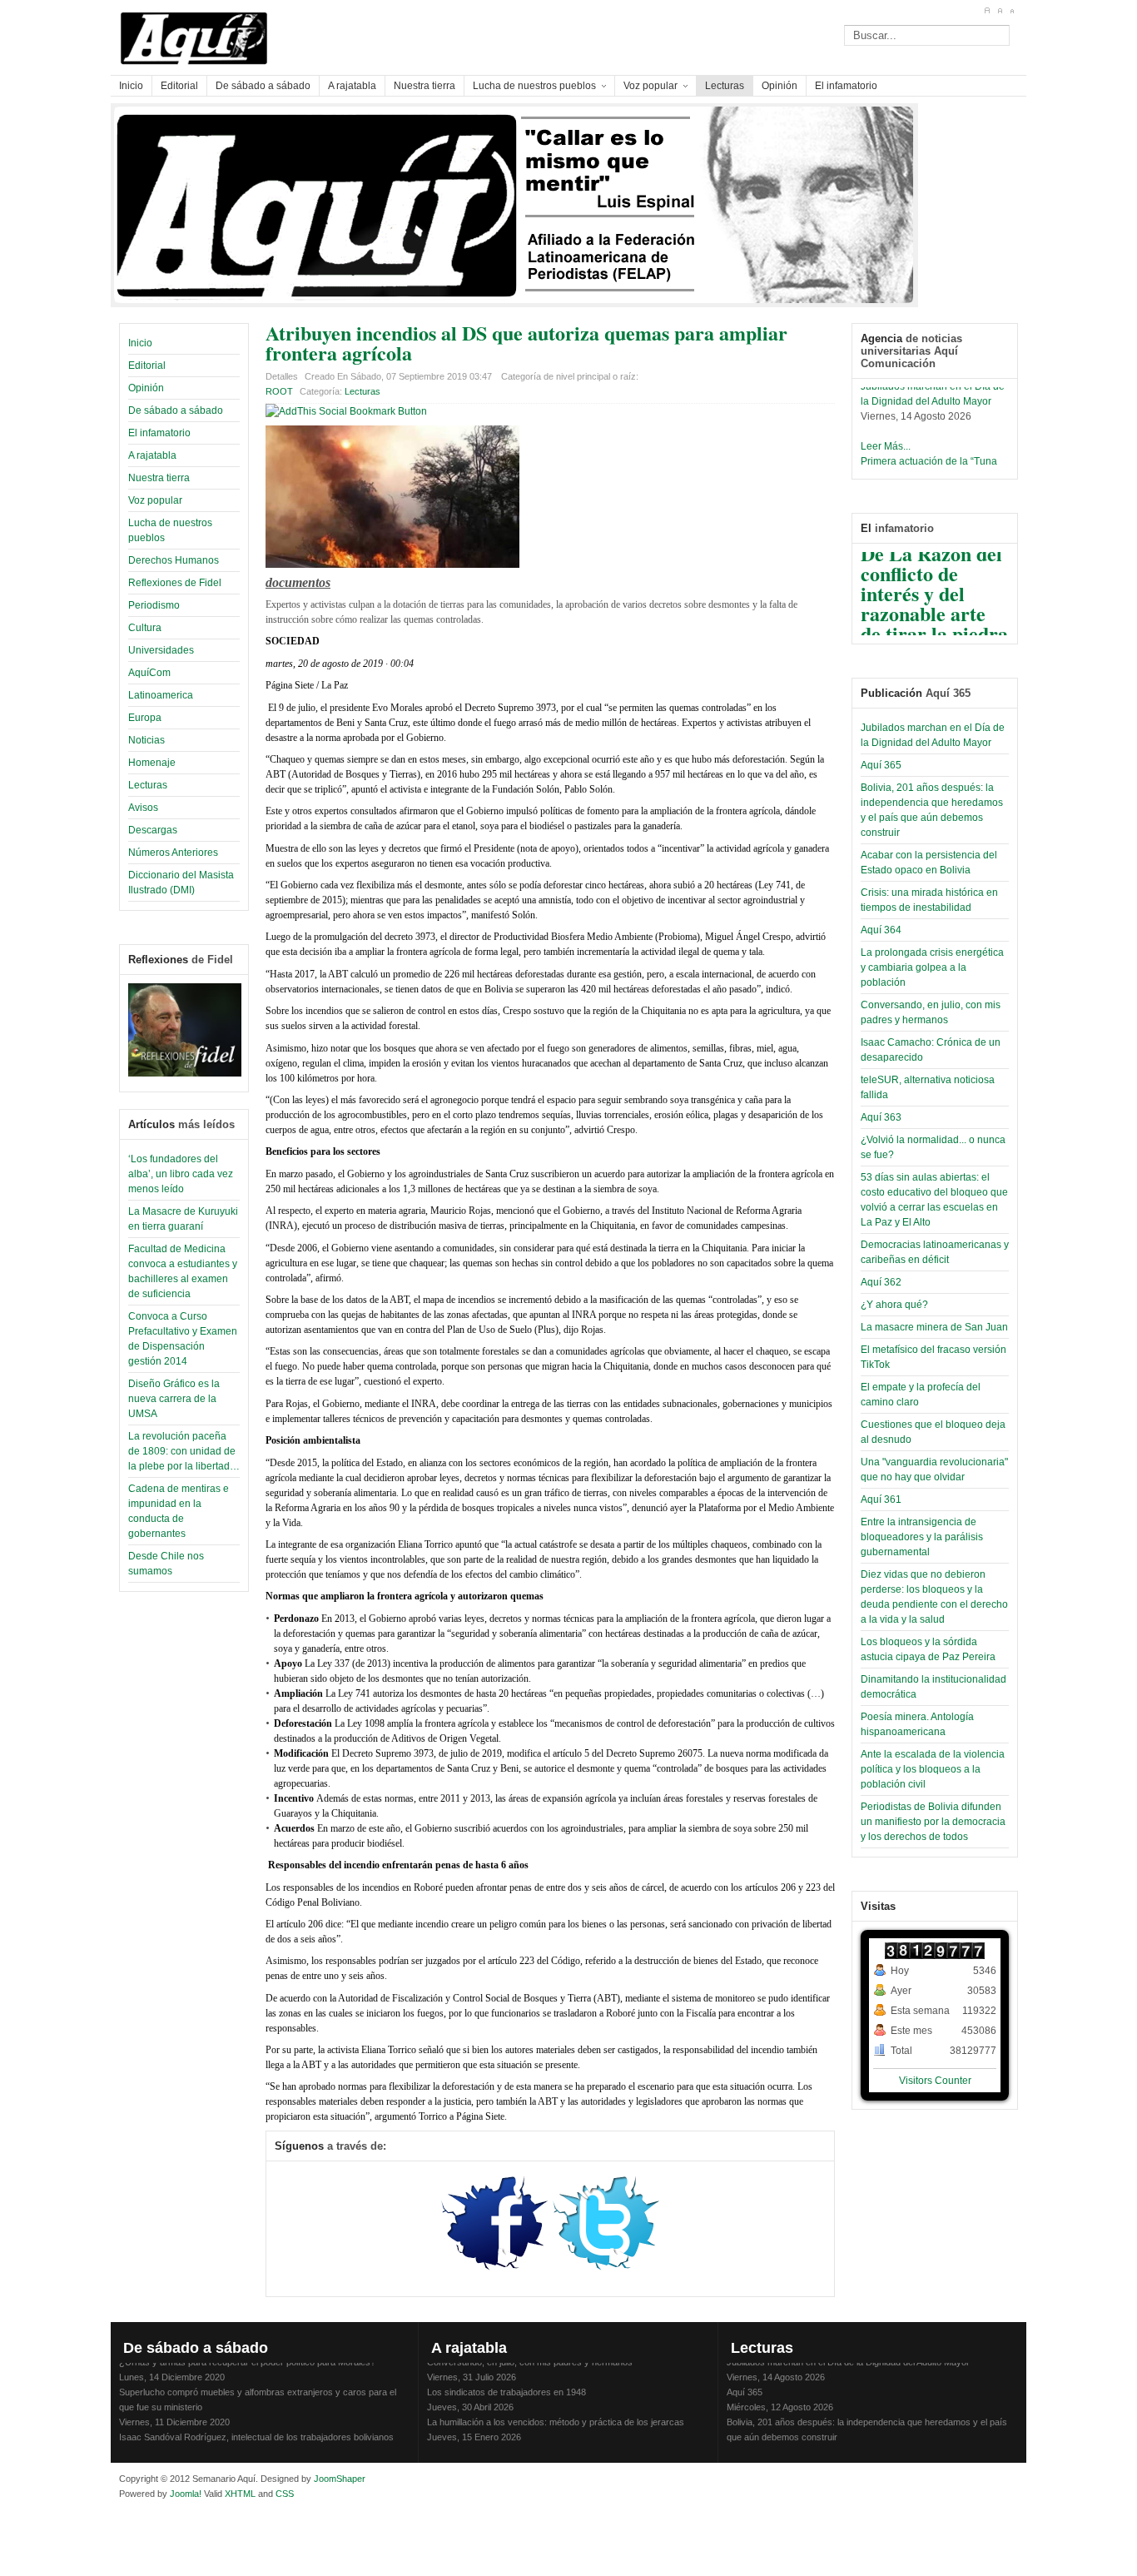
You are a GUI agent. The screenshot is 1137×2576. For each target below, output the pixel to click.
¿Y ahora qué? (894, 1305)
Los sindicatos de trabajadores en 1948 (506, 2382)
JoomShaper (340, 2479)
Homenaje (152, 763)
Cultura (145, 628)
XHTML (240, 2494)
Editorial (147, 366)
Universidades (161, 650)
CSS (285, 2494)
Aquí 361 (881, 1499)
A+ (987, 11)
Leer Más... (886, 436)
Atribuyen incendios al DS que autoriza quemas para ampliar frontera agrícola (526, 343)
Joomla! (184, 2494)
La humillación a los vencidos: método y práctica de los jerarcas (556, 2412)
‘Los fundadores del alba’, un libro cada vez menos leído (181, 1174)
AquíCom (149, 673)
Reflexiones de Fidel (175, 583)
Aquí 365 (881, 765)
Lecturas (148, 785)
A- (1012, 11)
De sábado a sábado (176, 410)
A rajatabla (152, 455)
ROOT (279, 391)
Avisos (143, 808)
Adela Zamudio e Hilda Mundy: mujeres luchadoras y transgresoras (563, 2442)
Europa (145, 718)
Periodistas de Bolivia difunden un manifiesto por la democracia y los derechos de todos (933, 1822)
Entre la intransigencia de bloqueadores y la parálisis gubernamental (922, 1537)
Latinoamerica (161, 695)
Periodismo (154, 605)
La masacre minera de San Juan (934, 1327)
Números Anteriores (173, 853)
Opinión (146, 388)
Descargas (153, 830)
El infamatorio (159, 433)
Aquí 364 (881, 930)
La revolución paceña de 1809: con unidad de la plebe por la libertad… (184, 1451)
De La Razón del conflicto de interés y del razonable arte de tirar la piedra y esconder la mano (934, 603)
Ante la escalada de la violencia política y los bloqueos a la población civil (933, 1769)
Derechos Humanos (174, 560)
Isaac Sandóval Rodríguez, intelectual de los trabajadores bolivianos (256, 2427)
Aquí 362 (881, 1282)
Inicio (140, 343)
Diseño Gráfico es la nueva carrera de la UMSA (174, 1399)
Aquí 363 (881, 1117)
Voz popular (155, 500)
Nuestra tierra (159, 478)
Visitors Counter (935, 2081)
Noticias (146, 740)
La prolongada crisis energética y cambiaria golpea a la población (932, 967)
